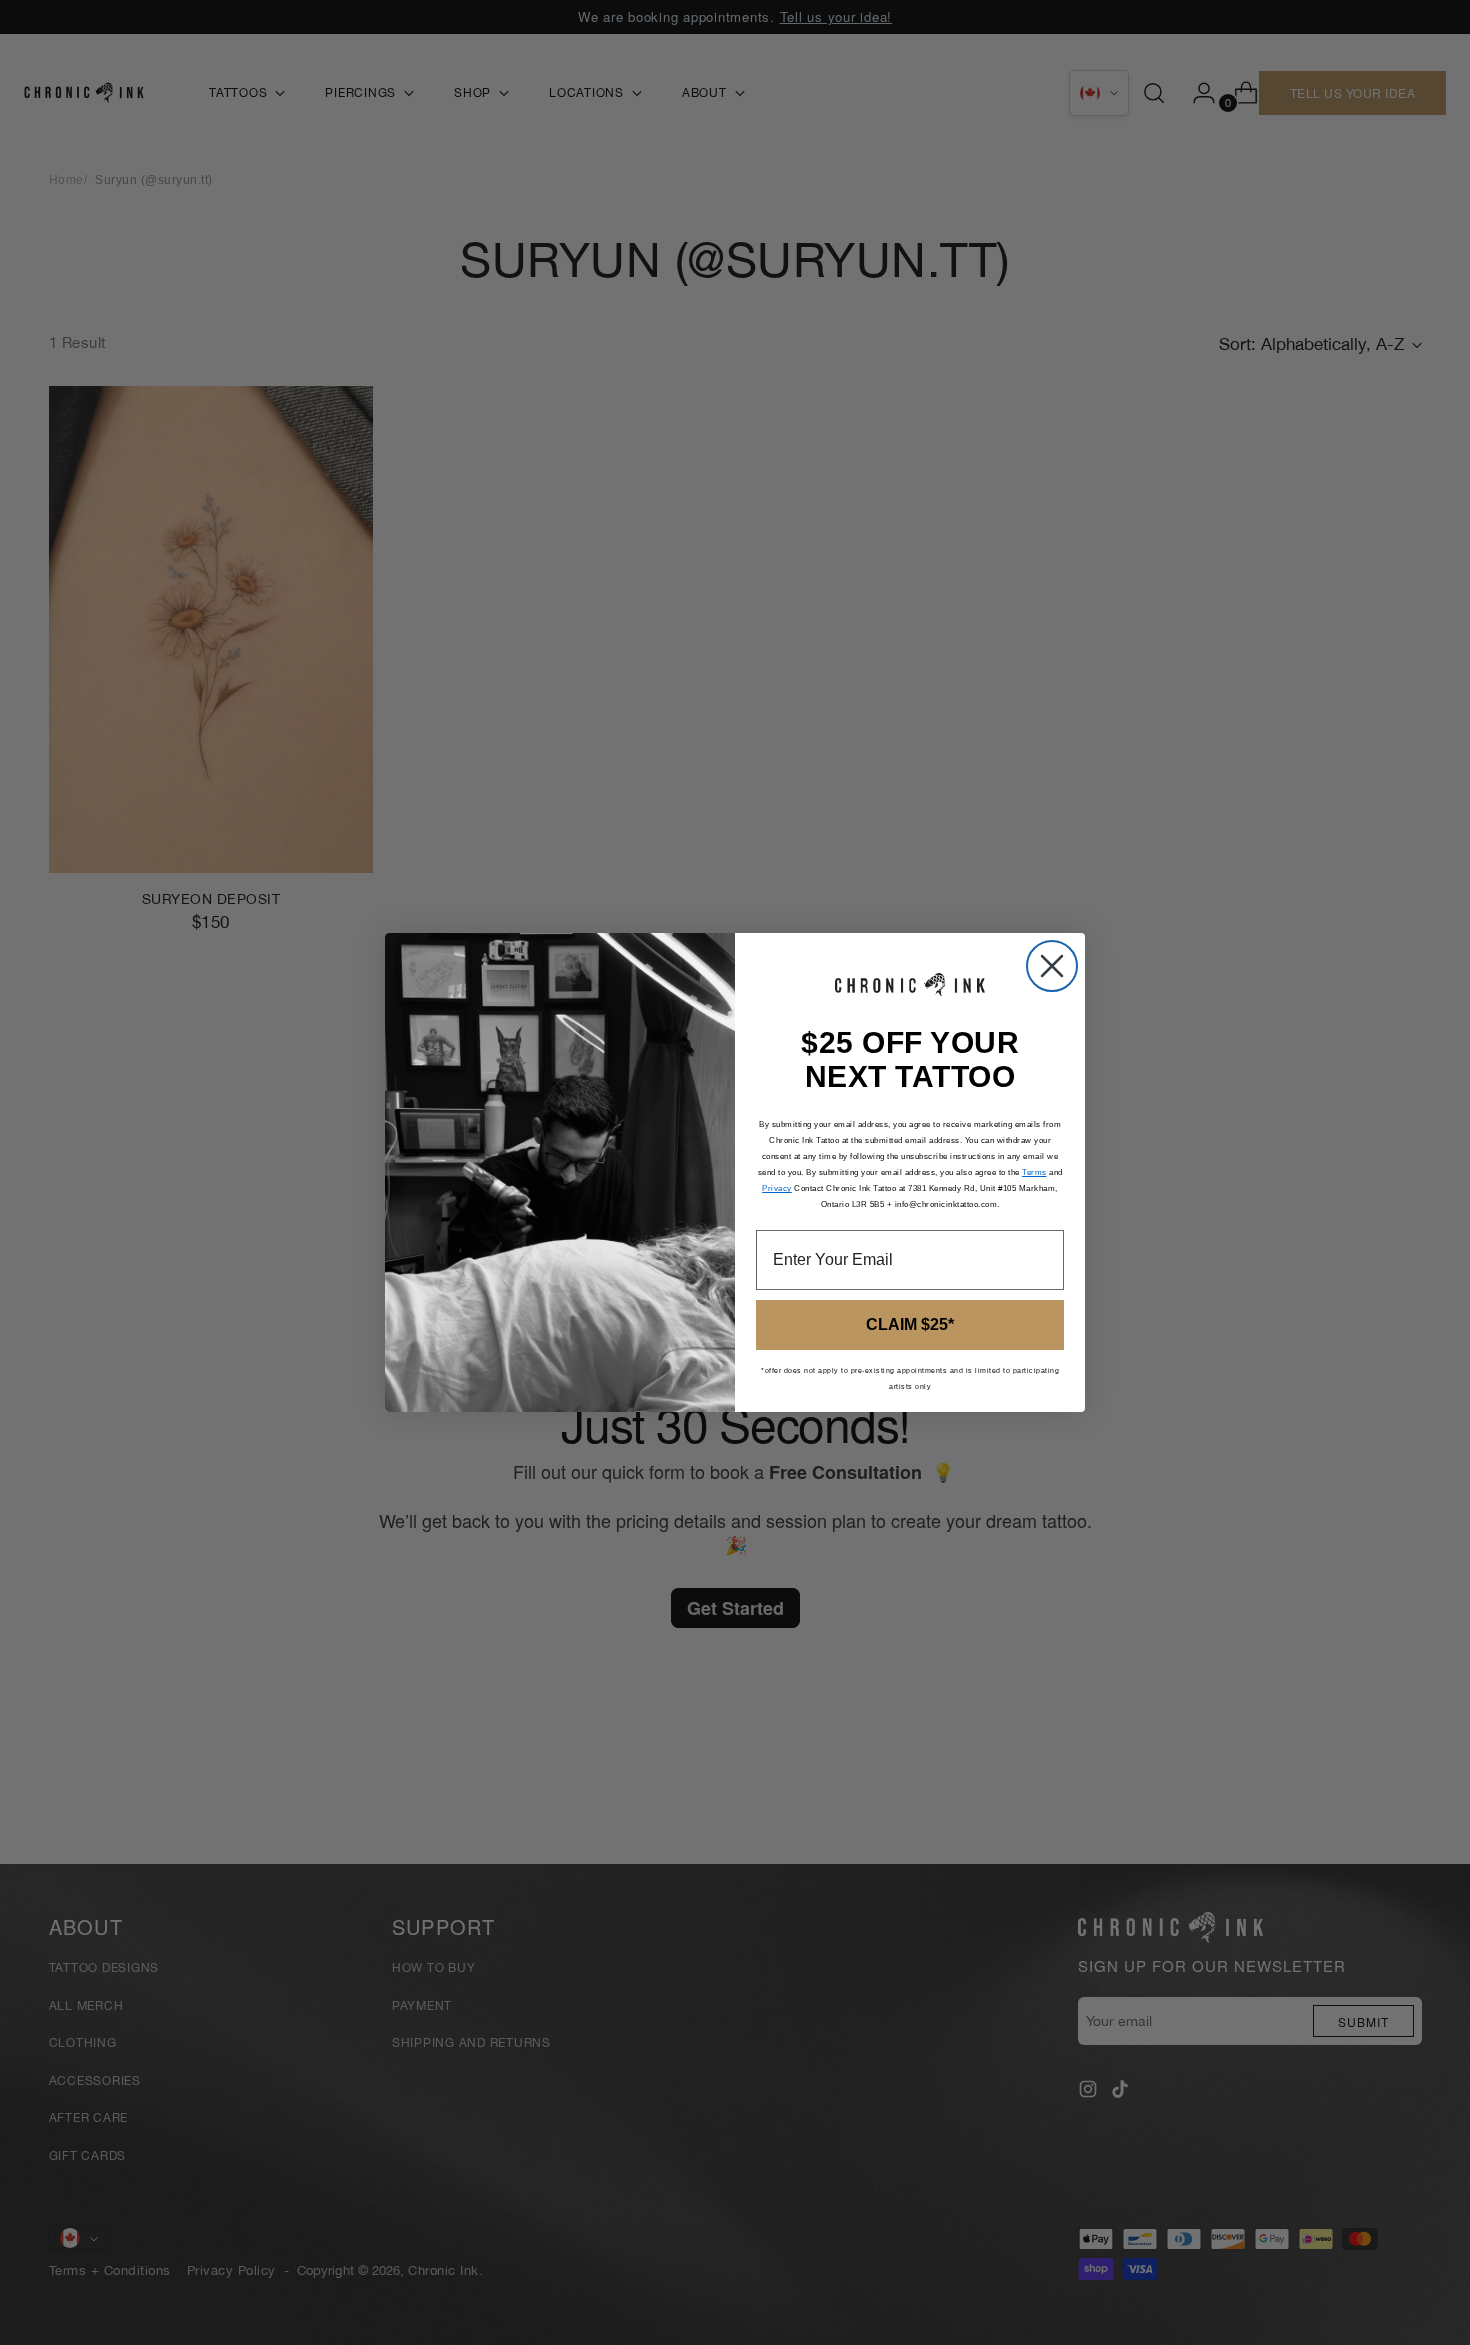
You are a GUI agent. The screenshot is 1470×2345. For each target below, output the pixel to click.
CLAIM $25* (910, 1324)
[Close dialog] (1052, 966)
